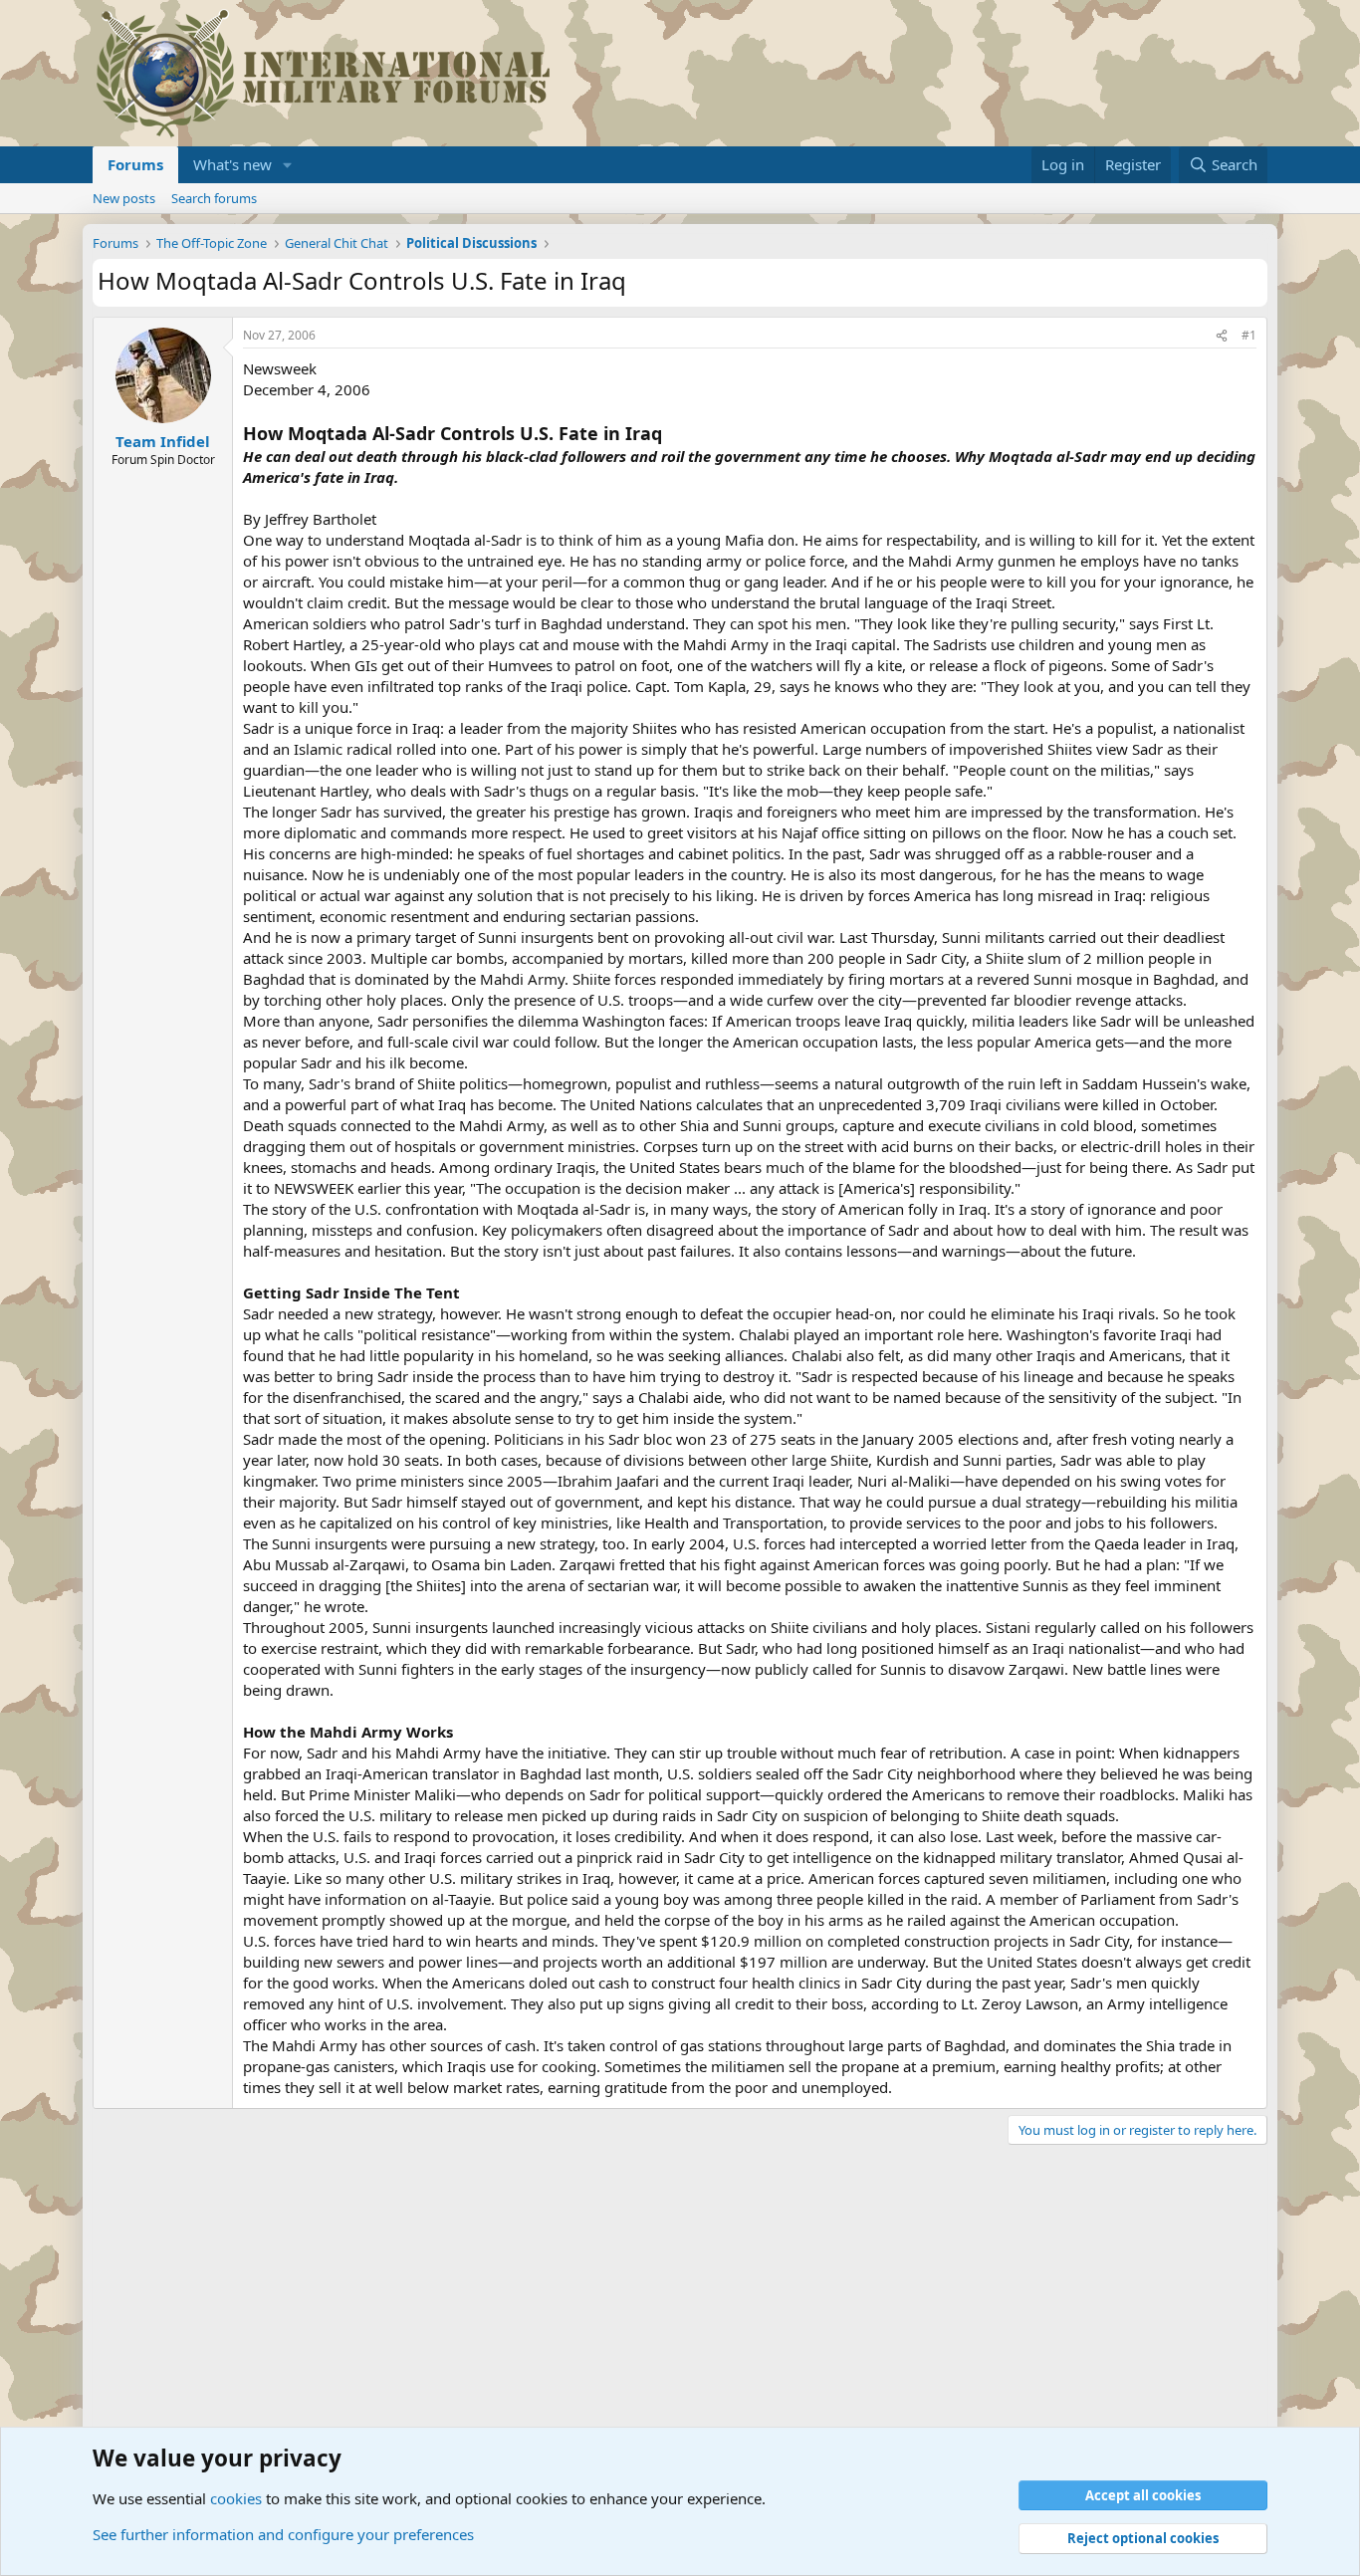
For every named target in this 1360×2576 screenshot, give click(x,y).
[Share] (1222, 336)
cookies (236, 2498)
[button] (288, 165)
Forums (135, 164)
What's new (232, 164)
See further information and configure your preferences (283, 2534)
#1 (1249, 335)
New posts (124, 198)
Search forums (214, 198)
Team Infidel (163, 441)
